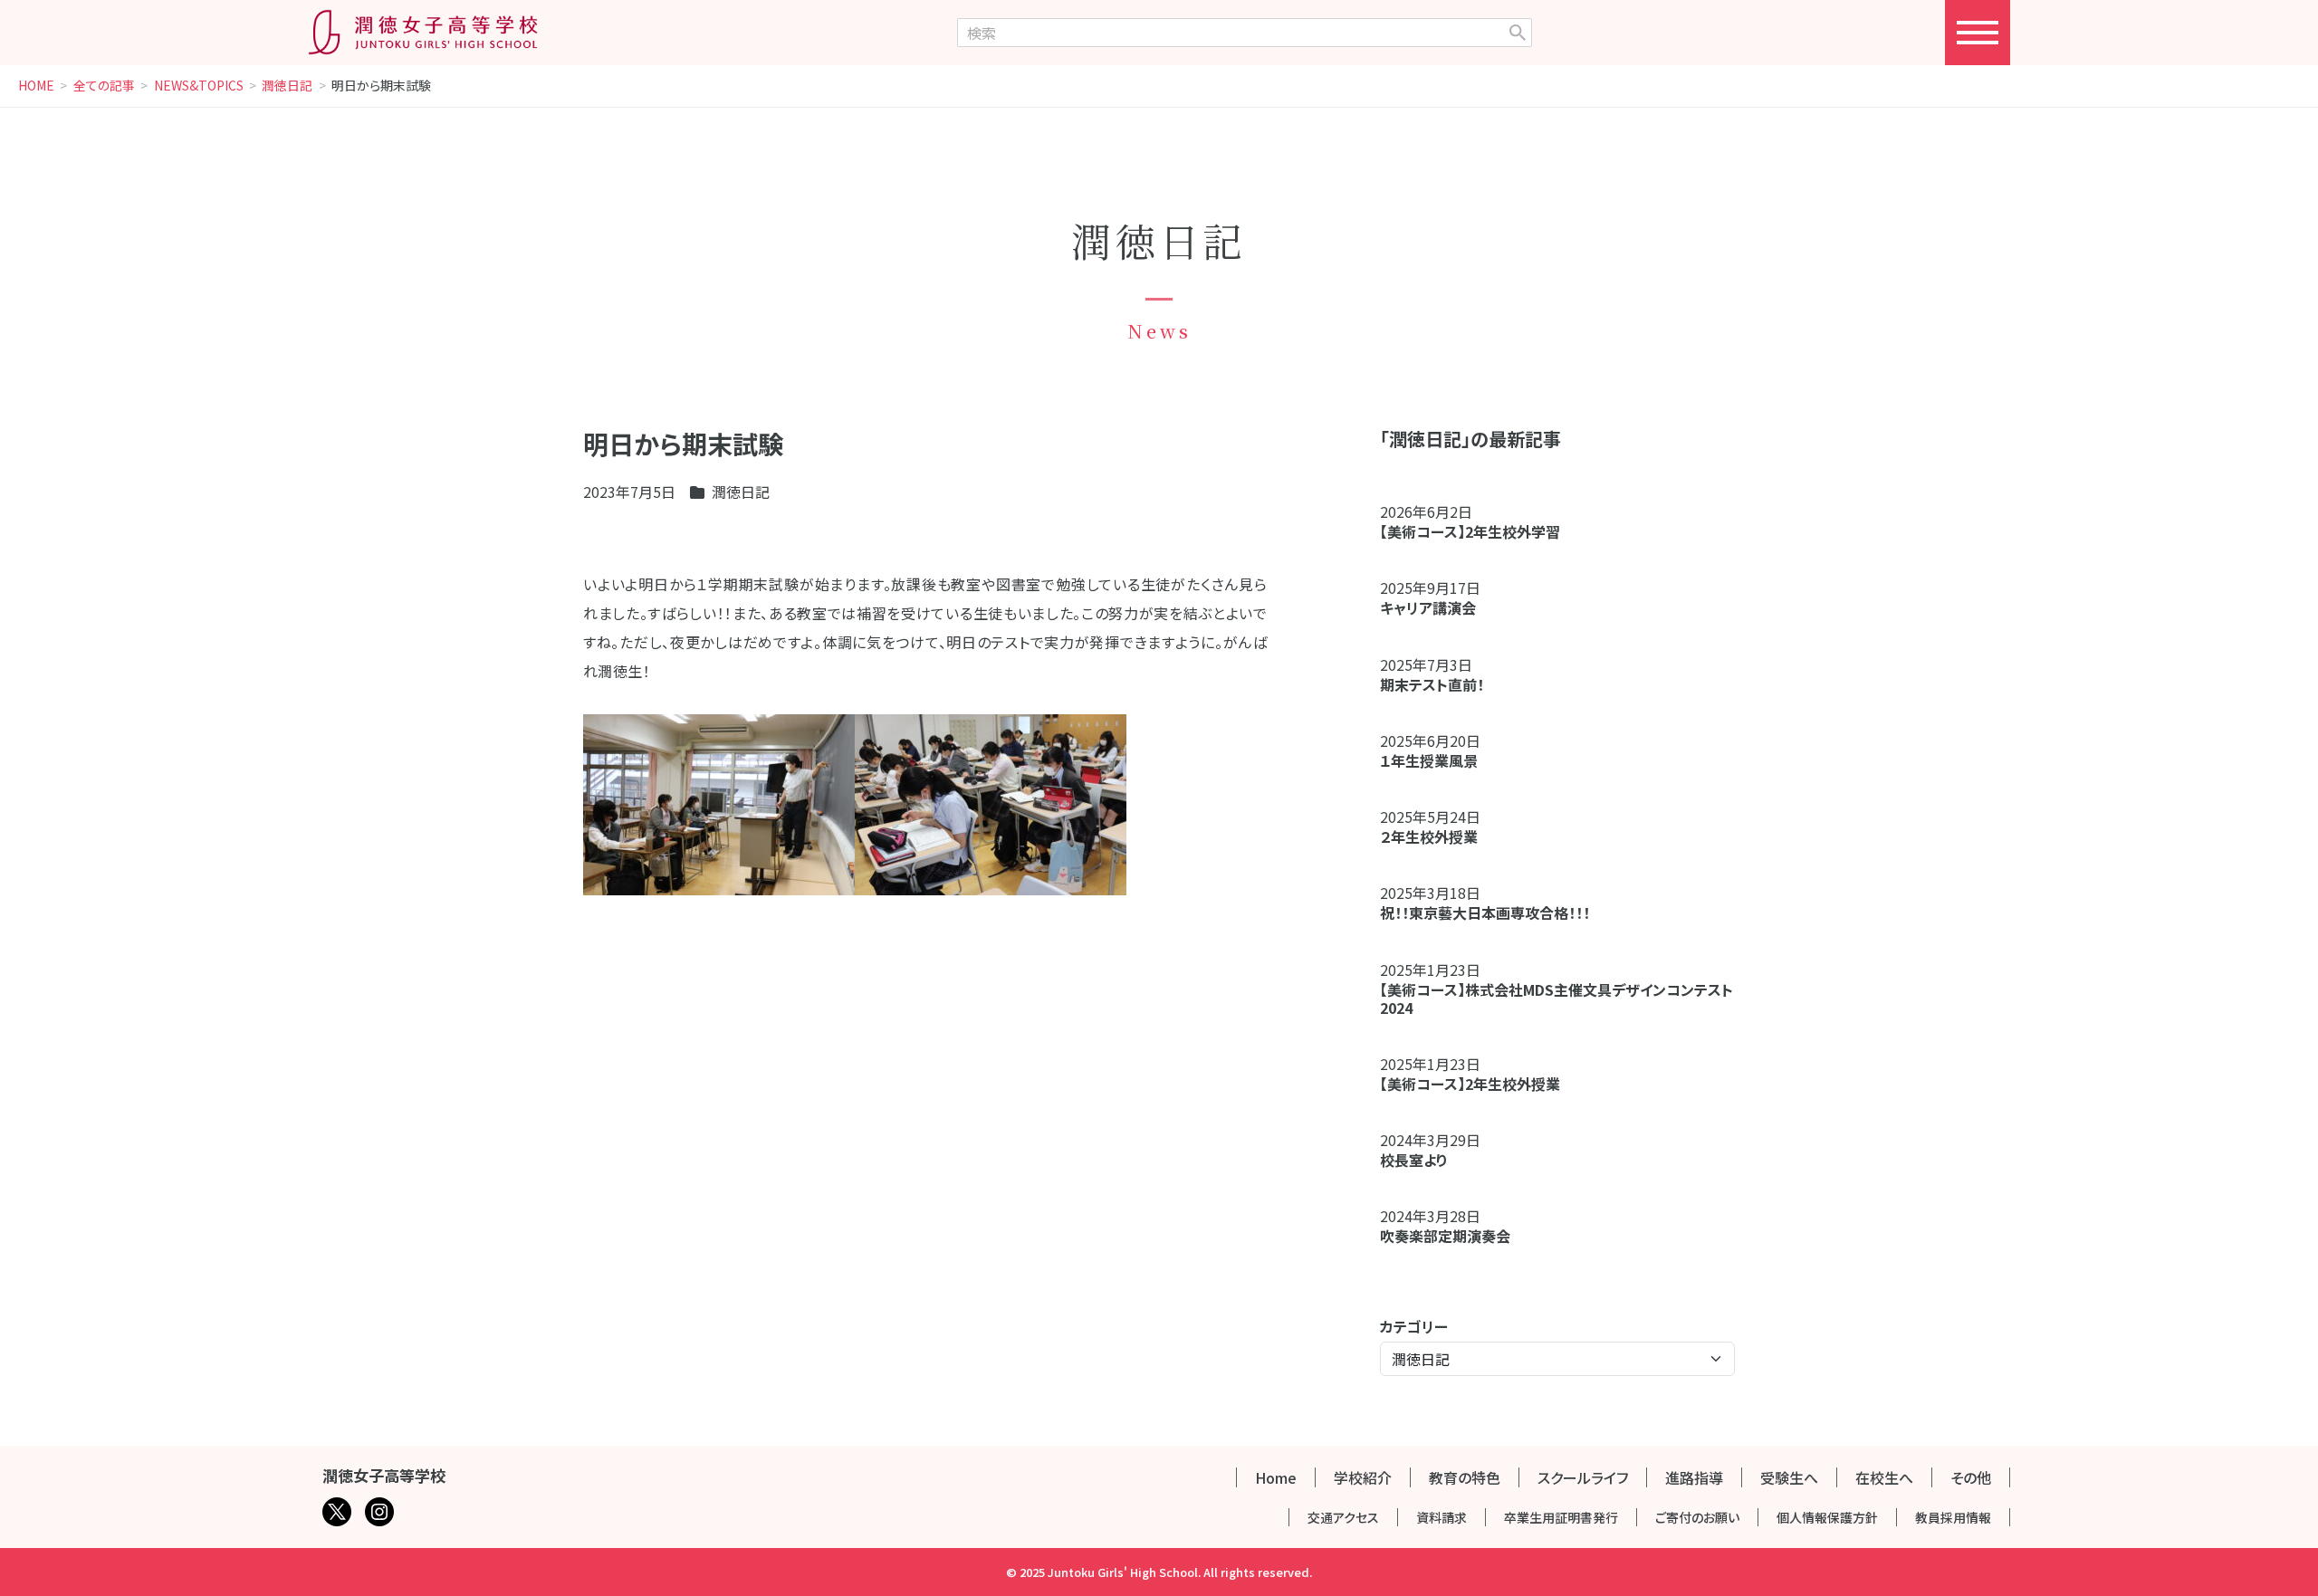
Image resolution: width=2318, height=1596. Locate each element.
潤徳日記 (287, 86)
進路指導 (1694, 1477)
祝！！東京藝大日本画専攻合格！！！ (1485, 913)
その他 (1971, 1477)
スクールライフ (1583, 1477)
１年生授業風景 (1429, 760)
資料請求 (1442, 1517)
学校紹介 (1363, 1477)
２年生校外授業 (1436, 836)
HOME (36, 86)
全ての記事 (104, 86)
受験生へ (1789, 1477)
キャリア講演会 (1428, 607)
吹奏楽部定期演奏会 (1445, 1236)
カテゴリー (1414, 1326)
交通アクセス (1343, 1517)
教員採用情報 (1953, 1517)
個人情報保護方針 (1827, 1517)
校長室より (1414, 1160)
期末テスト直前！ (1432, 684)
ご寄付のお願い (1697, 1517)
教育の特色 (1465, 1477)
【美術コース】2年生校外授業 (1470, 1084)
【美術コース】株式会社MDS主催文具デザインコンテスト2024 (1557, 999)
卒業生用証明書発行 (1561, 1517)
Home (1276, 1477)
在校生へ (1884, 1477)
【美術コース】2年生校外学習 (1477, 531)
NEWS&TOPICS (199, 86)
